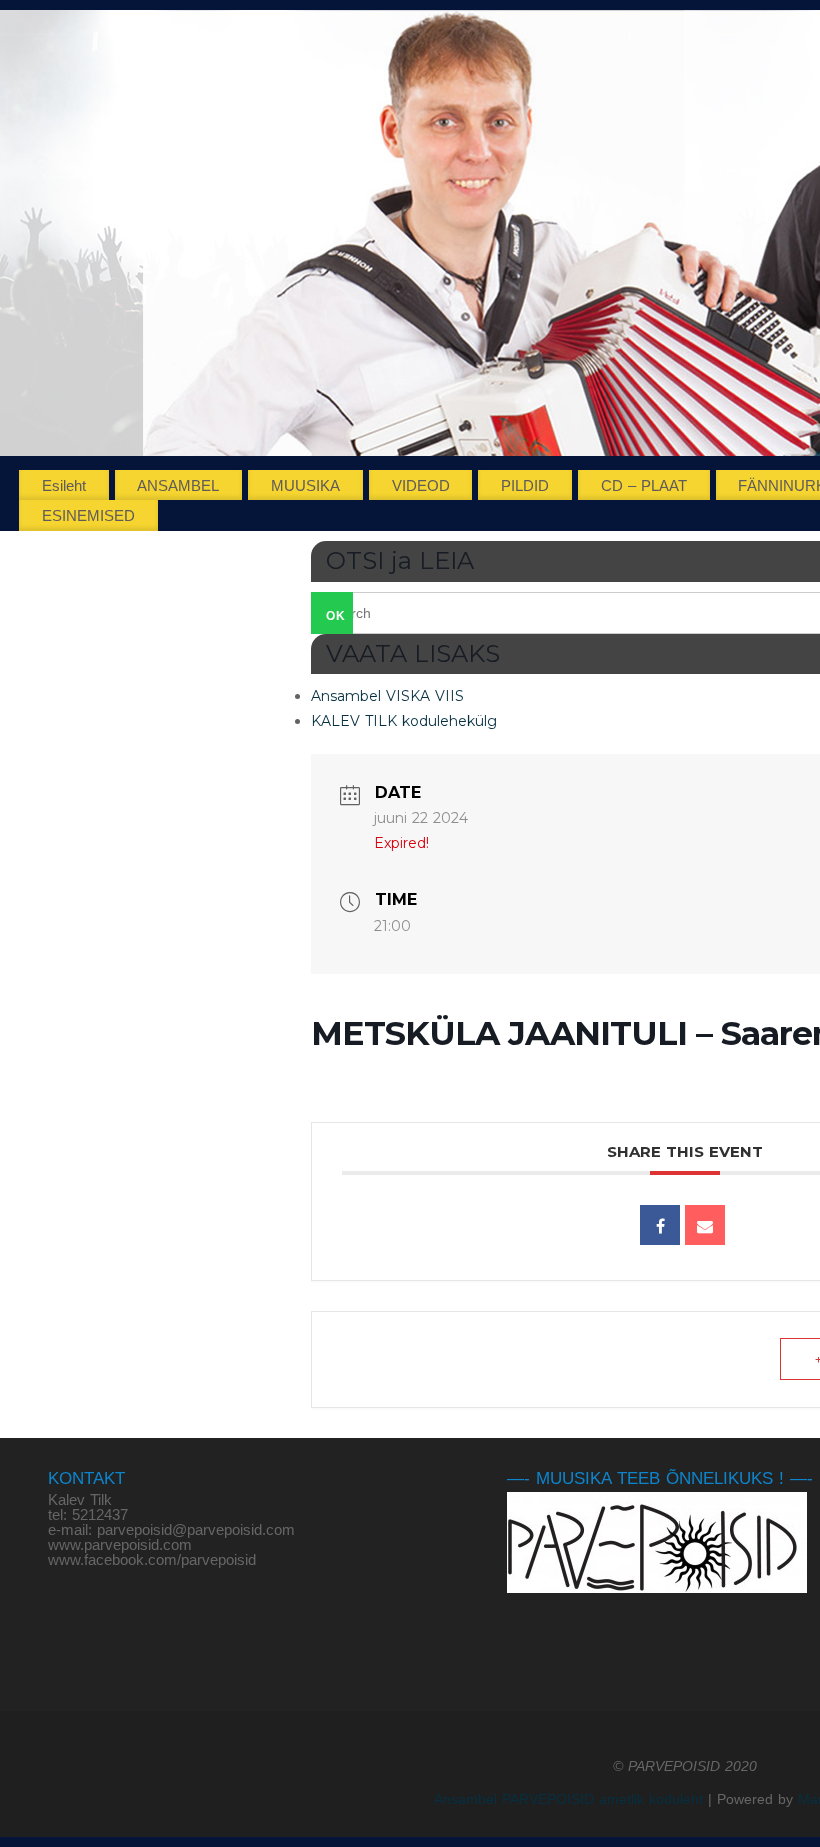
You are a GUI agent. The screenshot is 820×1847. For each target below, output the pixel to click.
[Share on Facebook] (660, 1225)
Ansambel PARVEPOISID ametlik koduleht (568, 1799)
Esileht (64, 485)
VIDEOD (421, 485)
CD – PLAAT (644, 485)
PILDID (525, 485)
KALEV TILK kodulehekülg (404, 721)
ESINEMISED (88, 515)
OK (328, 615)
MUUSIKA (305, 485)
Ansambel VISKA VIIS (387, 696)
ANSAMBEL (178, 485)
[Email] (705, 1225)
